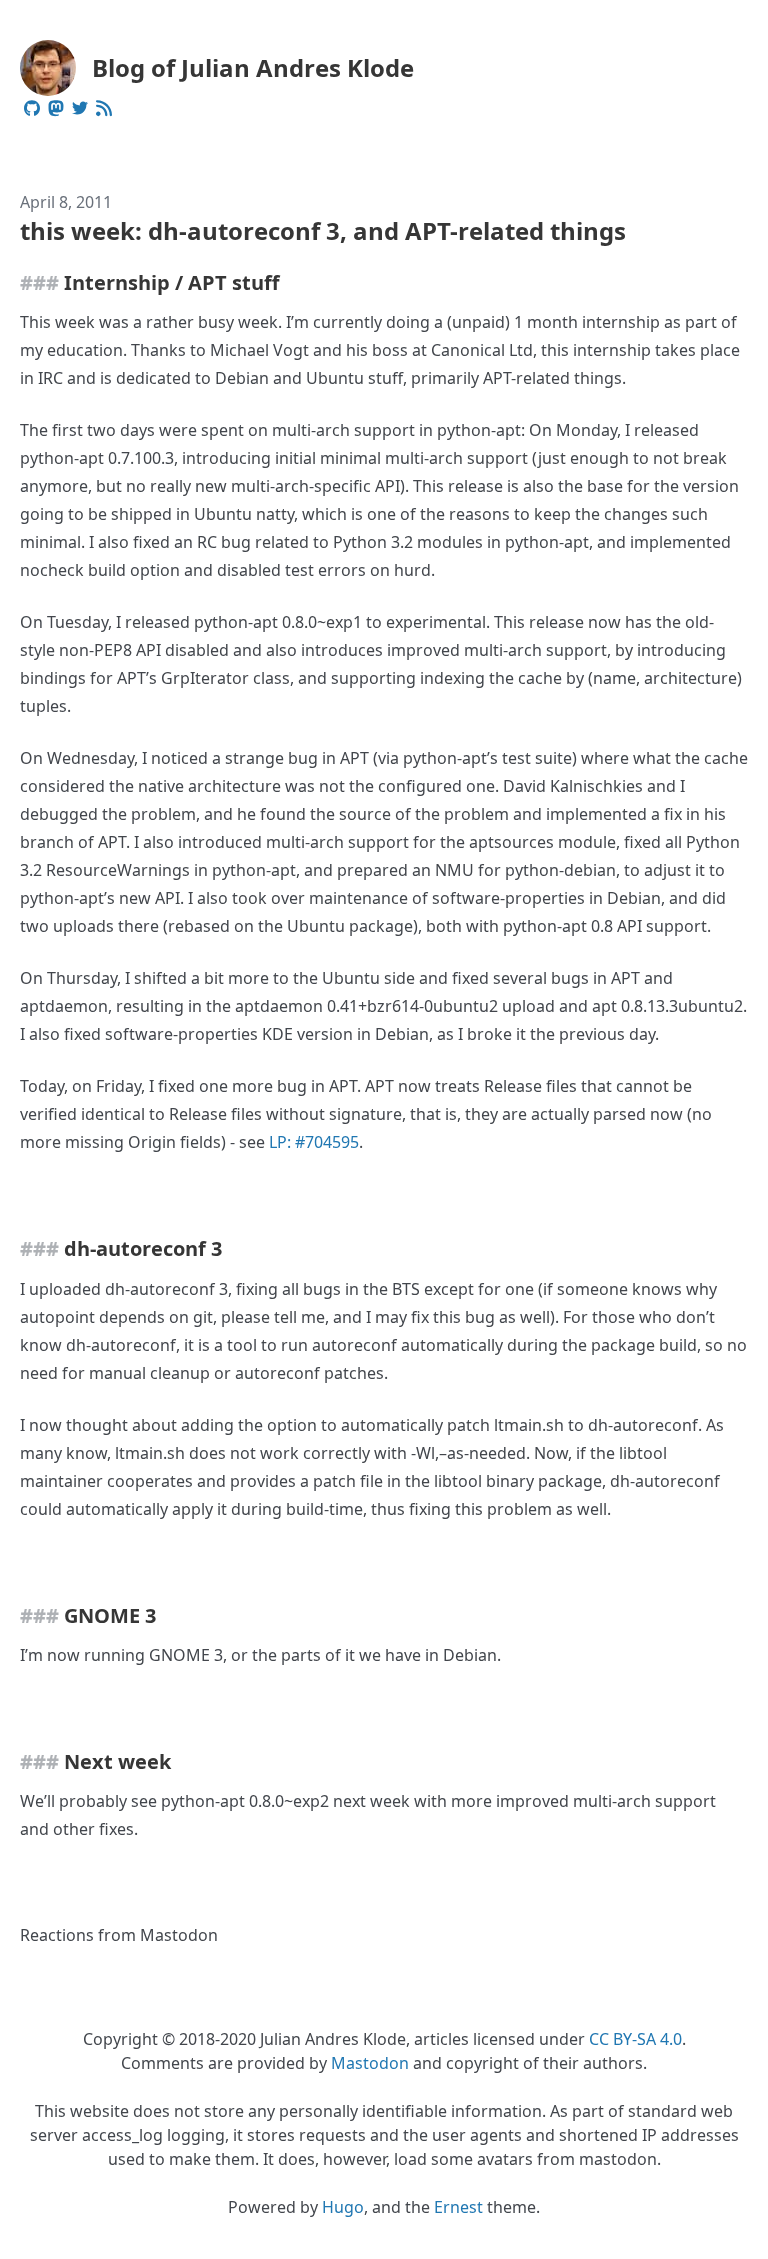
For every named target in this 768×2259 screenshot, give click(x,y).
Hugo (343, 2207)
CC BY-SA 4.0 (635, 2039)
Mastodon (370, 2063)
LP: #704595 (314, 1142)
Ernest (458, 2207)
